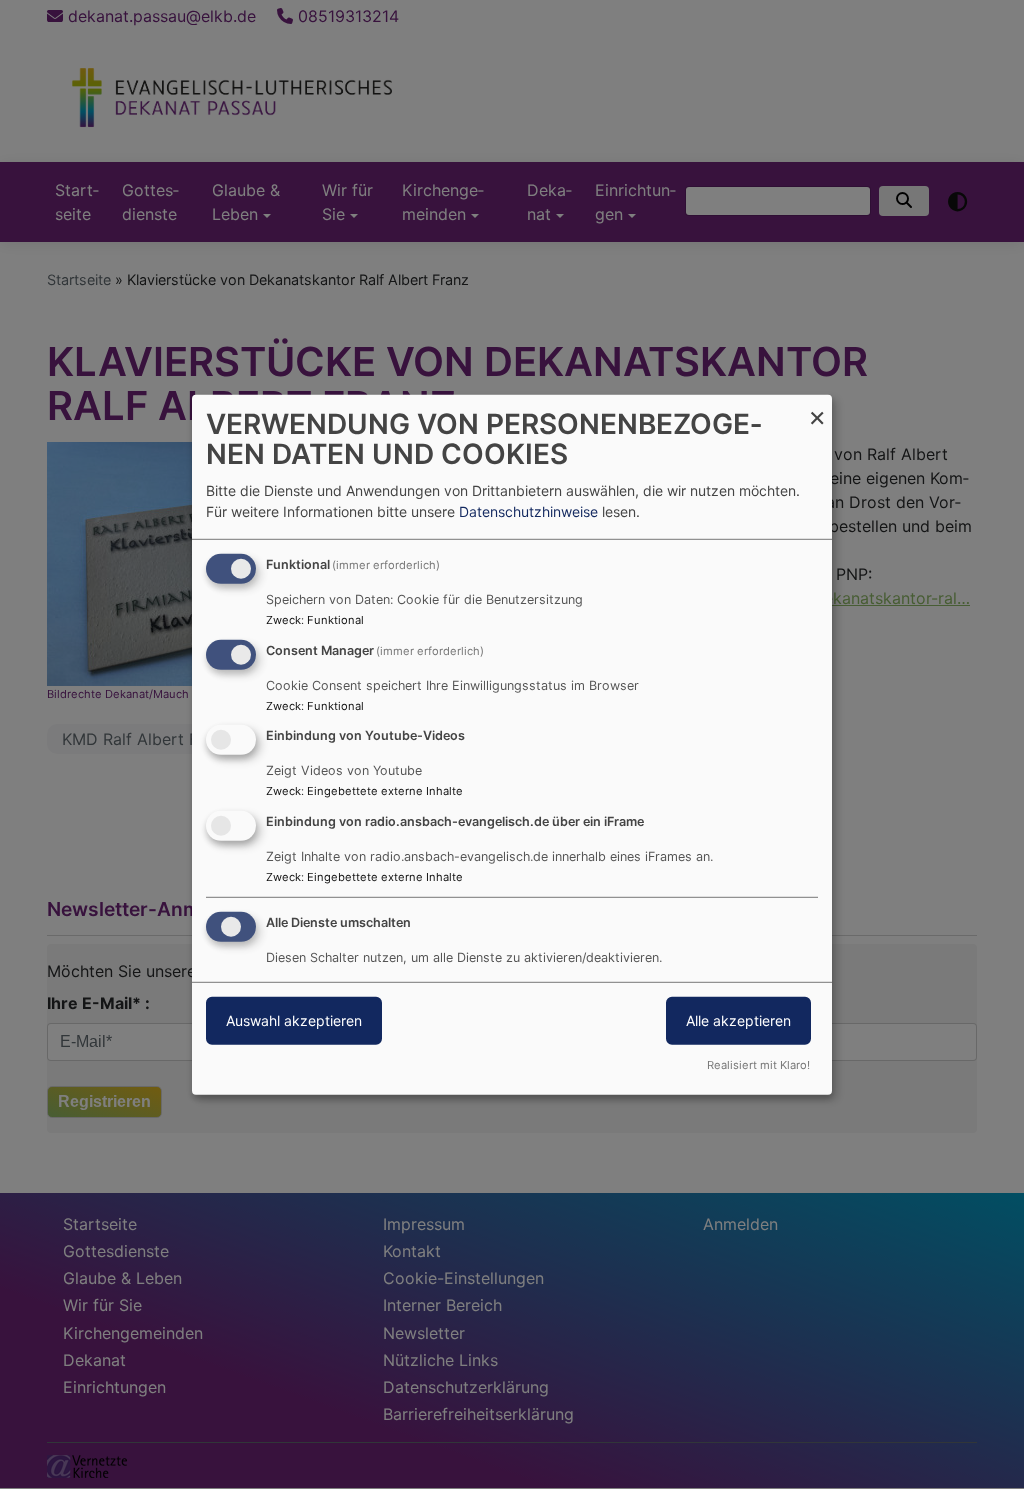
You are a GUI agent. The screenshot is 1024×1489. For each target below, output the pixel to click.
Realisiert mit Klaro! (758, 1065)
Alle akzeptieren (738, 1020)
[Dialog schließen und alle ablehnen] (817, 406)
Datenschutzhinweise (528, 511)
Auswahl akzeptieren (294, 1020)
